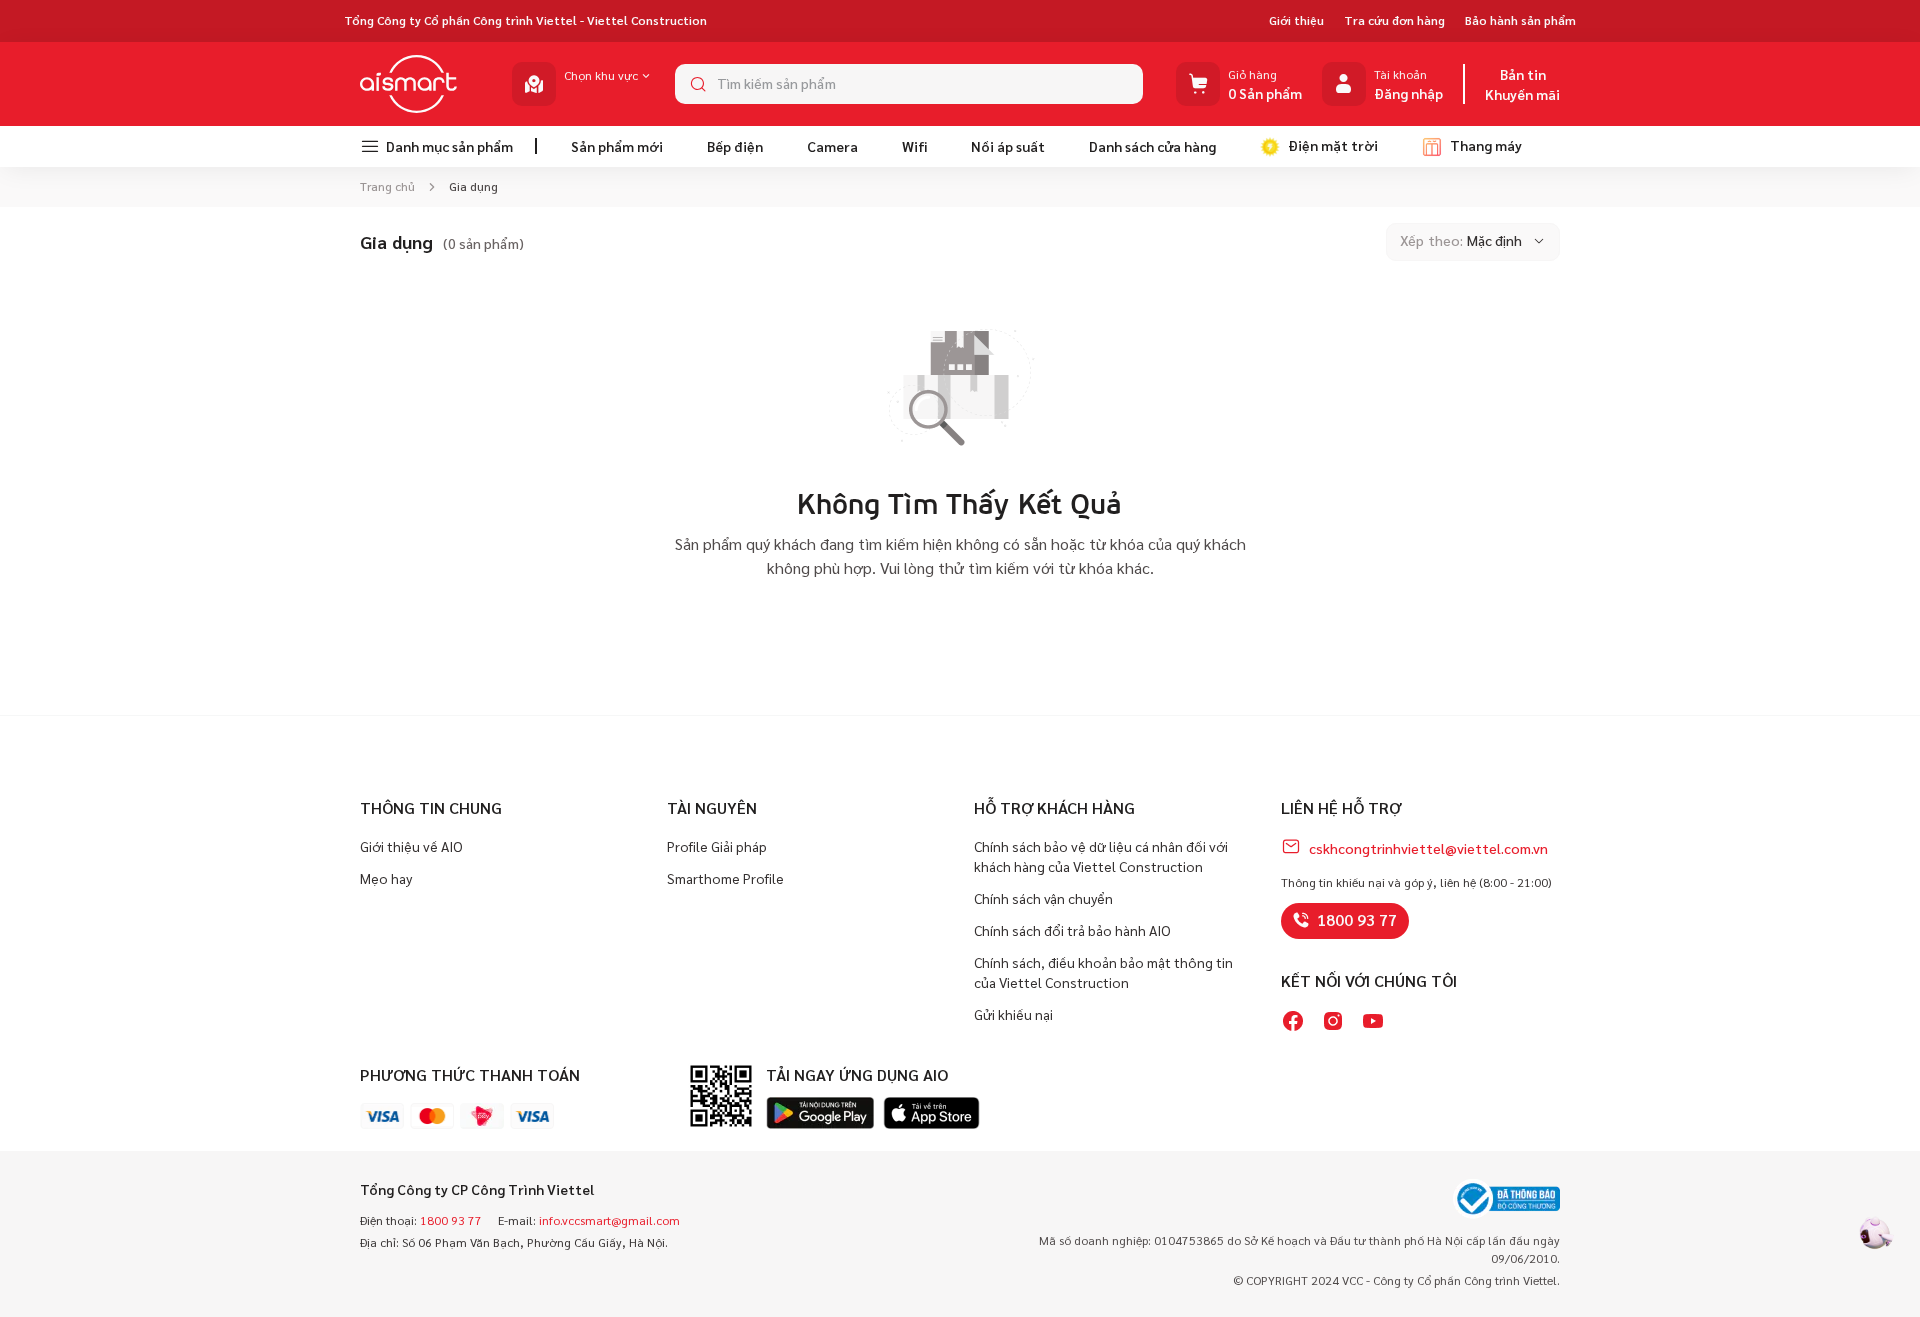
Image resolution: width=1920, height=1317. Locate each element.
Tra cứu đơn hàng (1394, 20)
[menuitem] (440, 146)
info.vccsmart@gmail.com (609, 1220)
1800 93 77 (1357, 919)
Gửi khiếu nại (1013, 1014)
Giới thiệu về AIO (411, 846)
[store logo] (409, 84)
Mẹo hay (386, 878)
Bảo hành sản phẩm (1520, 20)
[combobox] (909, 84)
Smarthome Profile (725, 878)
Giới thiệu (1296, 20)
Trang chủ (389, 186)
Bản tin (1523, 74)
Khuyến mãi (1522, 94)
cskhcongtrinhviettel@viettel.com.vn (1428, 848)
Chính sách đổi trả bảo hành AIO (1072, 930)
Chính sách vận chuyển (1043, 898)
